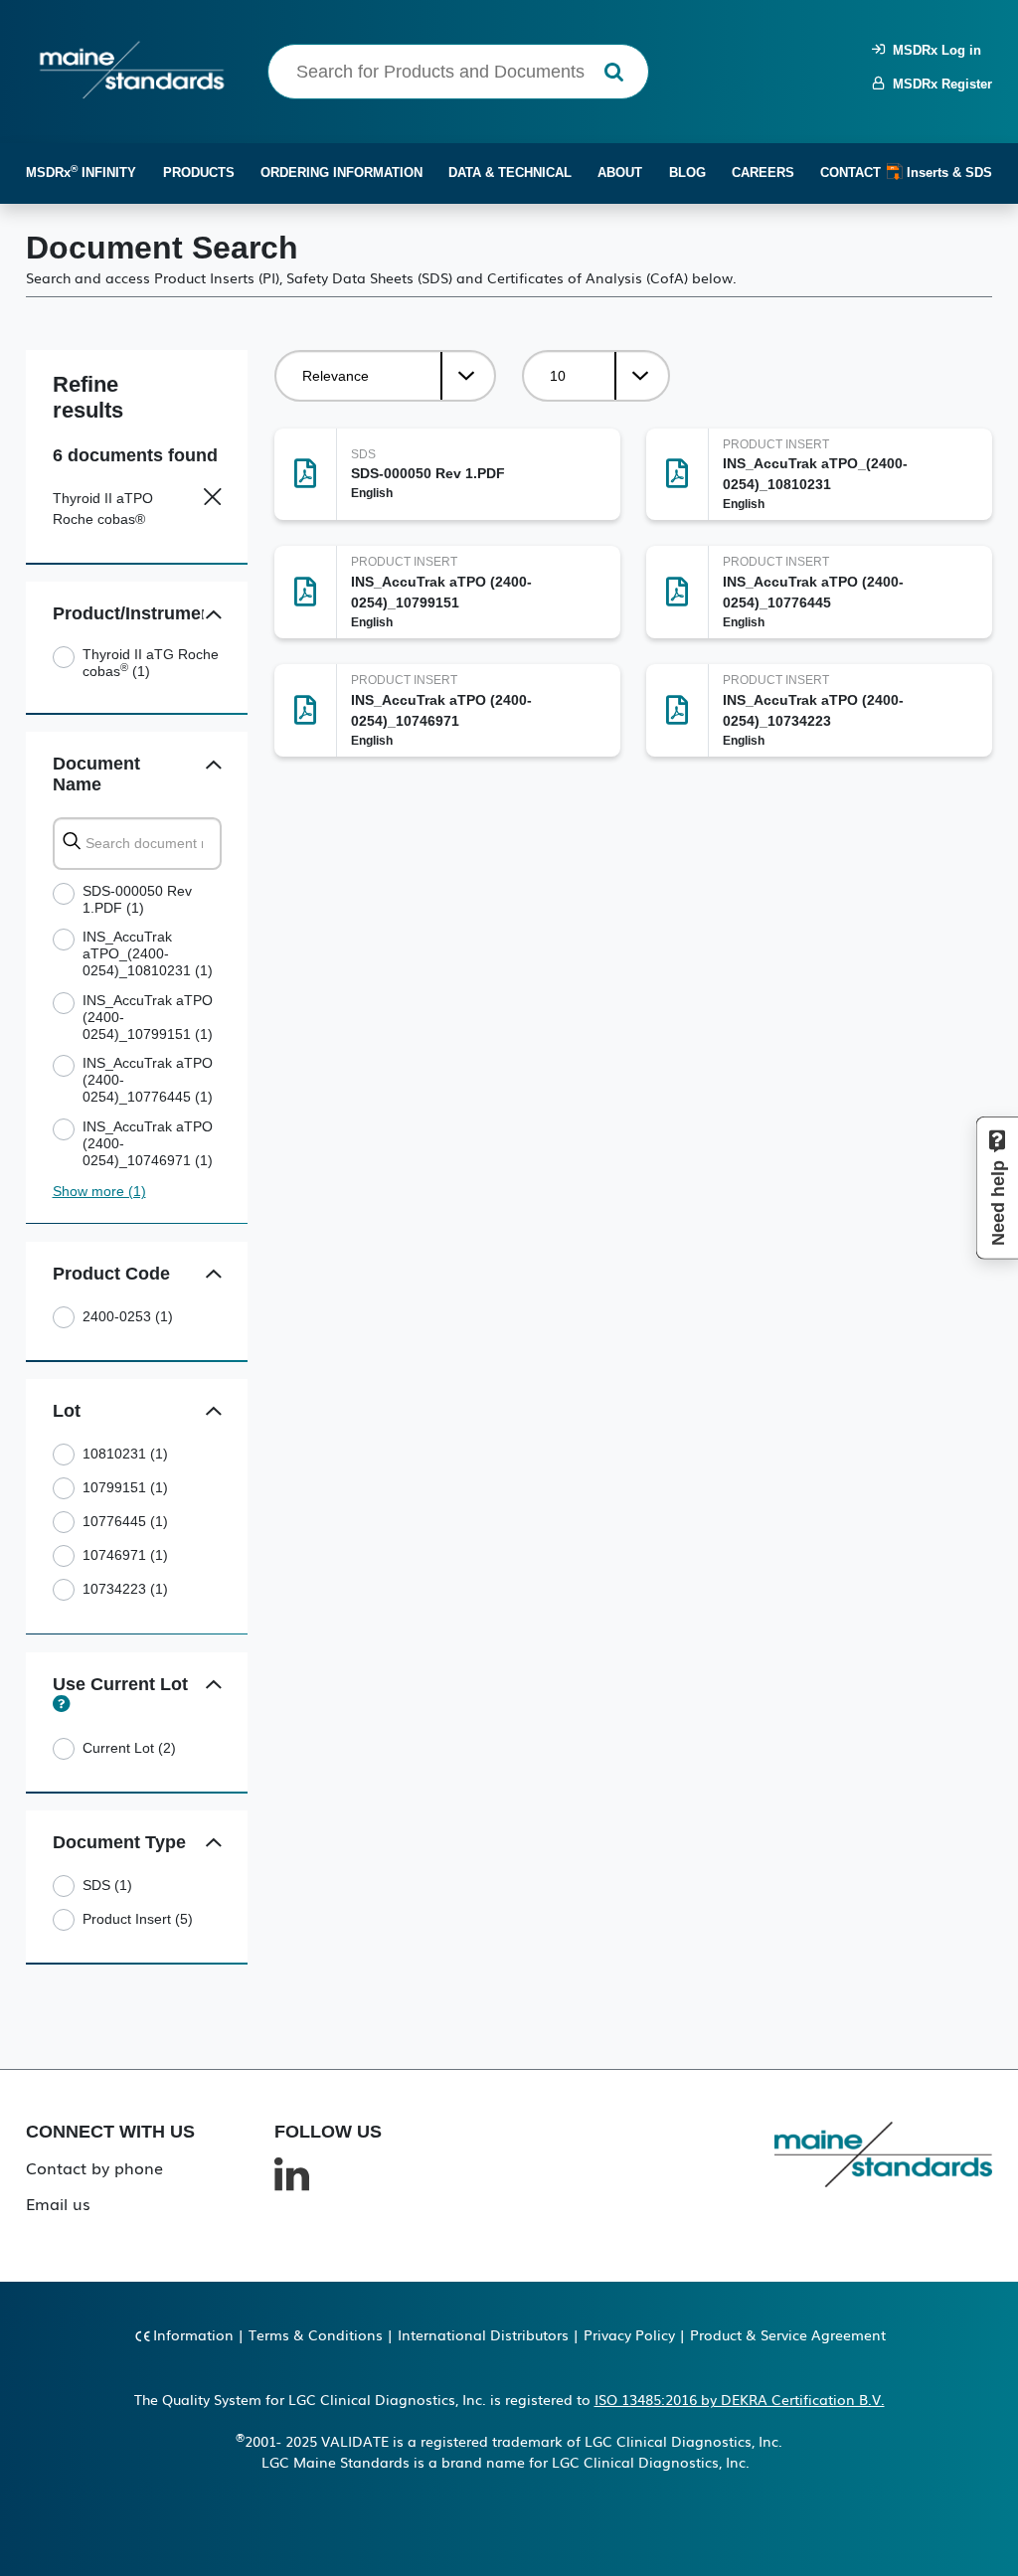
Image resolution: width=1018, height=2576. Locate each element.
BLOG (687, 172)
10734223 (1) (125, 1589)
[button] (214, 615)
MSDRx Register (938, 84)
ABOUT (620, 172)
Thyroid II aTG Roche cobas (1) (151, 663)
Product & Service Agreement (788, 2334)
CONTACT (850, 172)
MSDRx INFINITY (81, 172)
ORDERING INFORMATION (341, 172)
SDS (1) (107, 1885)
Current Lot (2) (129, 1748)
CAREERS (763, 172)
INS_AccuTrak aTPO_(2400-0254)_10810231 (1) (148, 953)
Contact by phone (94, 2167)
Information (193, 2334)
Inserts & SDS (947, 172)
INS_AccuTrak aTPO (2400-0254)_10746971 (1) (148, 1143)
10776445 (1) (125, 1521)
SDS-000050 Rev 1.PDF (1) (137, 899)
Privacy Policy (629, 2334)
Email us (58, 2203)
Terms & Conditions (316, 2334)
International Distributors (483, 2334)
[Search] (614, 72)
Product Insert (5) (138, 1919)
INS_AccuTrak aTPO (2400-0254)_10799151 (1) (148, 1017)
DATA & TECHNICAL (510, 172)
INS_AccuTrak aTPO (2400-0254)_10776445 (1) (148, 1080)
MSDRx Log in (933, 50)
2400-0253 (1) (128, 1316)
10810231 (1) (125, 1454)
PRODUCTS (199, 172)
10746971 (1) (125, 1555)
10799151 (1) (125, 1487)
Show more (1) (99, 1191)
